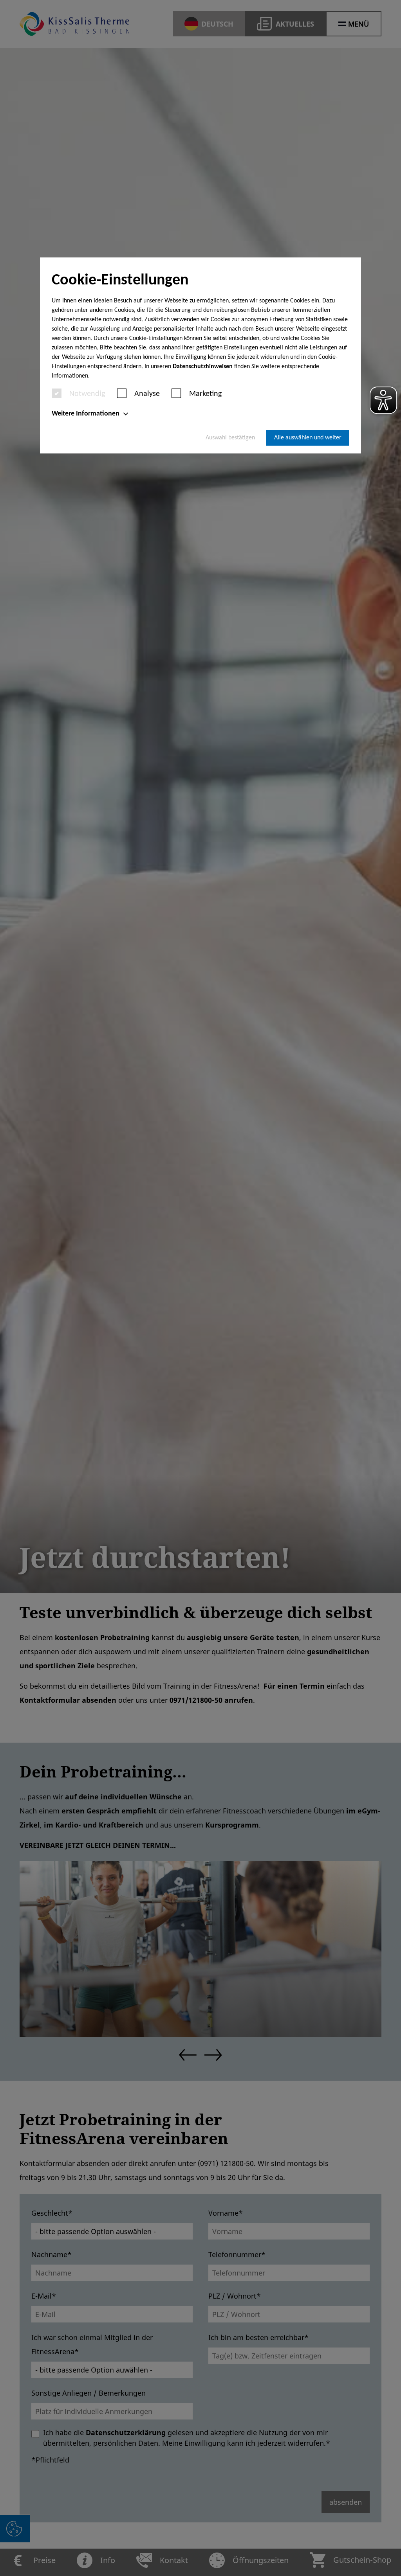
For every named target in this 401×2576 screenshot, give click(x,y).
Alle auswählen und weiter (308, 438)
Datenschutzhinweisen (203, 367)
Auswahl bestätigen (230, 438)
